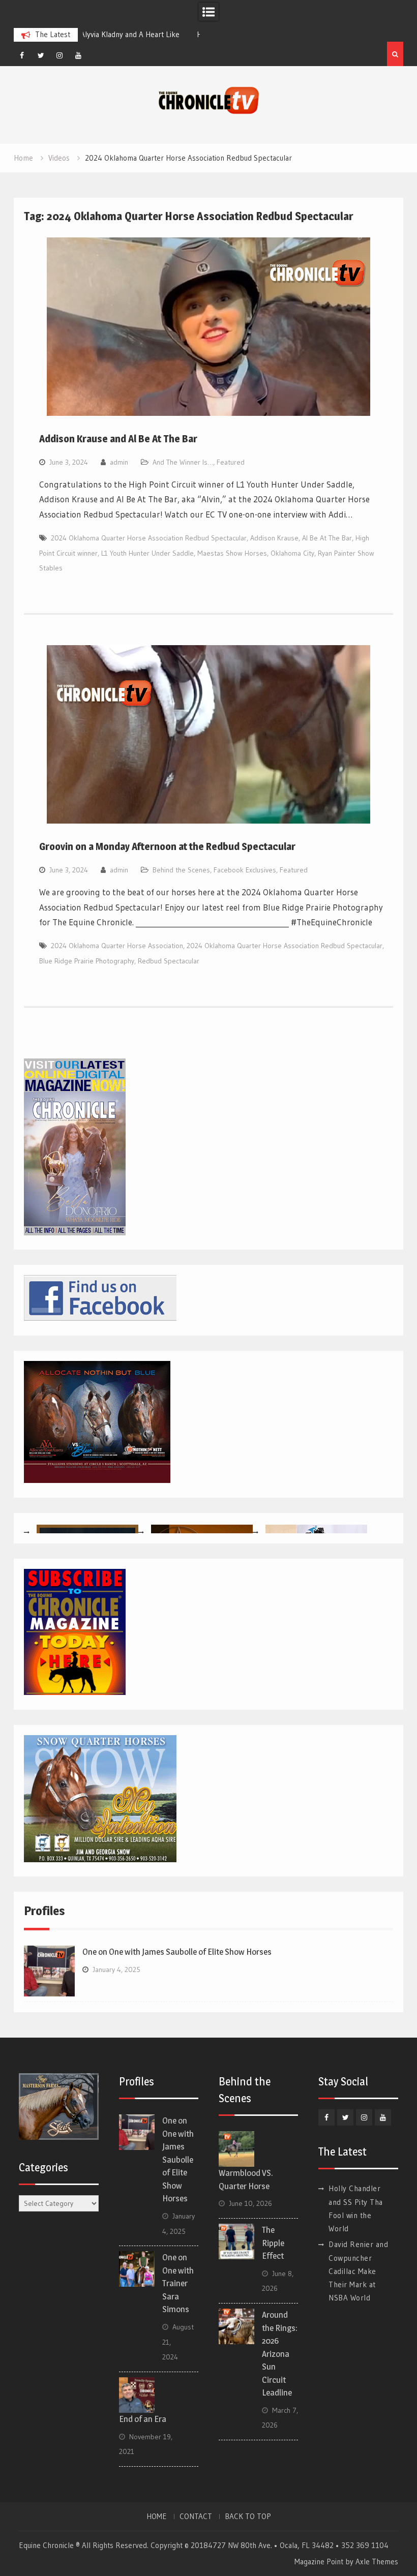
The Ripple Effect (273, 2243)
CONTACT (196, 2517)
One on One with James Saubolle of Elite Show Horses (177, 1952)
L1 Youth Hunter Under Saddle (147, 553)
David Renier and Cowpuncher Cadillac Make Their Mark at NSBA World (358, 2271)
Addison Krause (274, 538)
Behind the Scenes (181, 870)
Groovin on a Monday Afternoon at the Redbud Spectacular (167, 846)
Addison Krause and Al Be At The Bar (118, 439)
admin (119, 462)
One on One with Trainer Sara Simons (178, 2283)
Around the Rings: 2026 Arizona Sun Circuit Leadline (280, 2354)
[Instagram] (59, 55)
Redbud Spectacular (169, 961)
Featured (231, 462)
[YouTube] (78, 55)
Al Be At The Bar (327, 538)
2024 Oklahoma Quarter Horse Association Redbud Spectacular (149, 538)
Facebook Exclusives (245, 870)
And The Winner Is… (183, 462)
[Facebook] (22, 55)
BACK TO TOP (248, 2517)
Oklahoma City (292, 553)
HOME (157, 2517)
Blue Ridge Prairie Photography (87, 961)
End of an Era (143, 2419)
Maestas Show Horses (232, 553)
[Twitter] (41, 55)
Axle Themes (377, 2562)
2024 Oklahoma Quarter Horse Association (117, 946)
